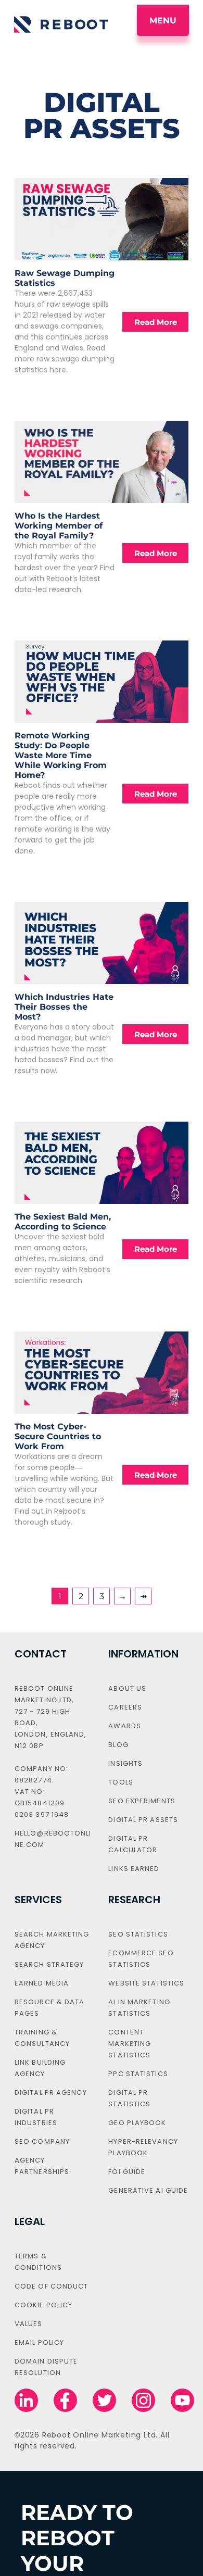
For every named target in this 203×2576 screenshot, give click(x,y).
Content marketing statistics (130, 2044)
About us (127, 1688)
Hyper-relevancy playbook (143, 2147)
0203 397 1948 (42, 1814)
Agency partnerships (42, 2166)
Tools (121, 1782)
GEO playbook (137, 2123)
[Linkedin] (26, 2401)
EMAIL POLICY (39, 2342)
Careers (125, 1707)
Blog (118, 1745)
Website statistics (146, 1983)
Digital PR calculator (133, 1844)
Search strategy (49, 1964)
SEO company (42, 2141)
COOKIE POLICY (43, 2305)
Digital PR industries (36, 2117)
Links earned (134, 1869)
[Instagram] (143, 2401)
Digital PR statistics (129, 2098)
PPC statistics (138, 2074)
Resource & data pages (50, 2008)
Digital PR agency (51, 2093)
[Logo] (61, 24)
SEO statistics (138, 1934)
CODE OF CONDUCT (52, 2286)
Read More (156, 322)
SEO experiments (142, 1801)
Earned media (42, 1983)
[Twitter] (104, 2401)
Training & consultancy (42, 2038)
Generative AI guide (148, 2190)
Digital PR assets (143, 1820)
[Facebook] (65, 2401)
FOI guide (127, 2172)
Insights (125, 1763)
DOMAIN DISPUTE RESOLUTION (46, 2367)
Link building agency (40, 2068)
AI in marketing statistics (139, 2008)
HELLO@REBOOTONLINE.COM (53, 1839)
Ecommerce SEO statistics (141, 1959)
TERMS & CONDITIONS (38, 2262)
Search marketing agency (52, 1940)
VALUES (29, 2324)
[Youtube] (182, 2401)
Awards (125, 1726)
